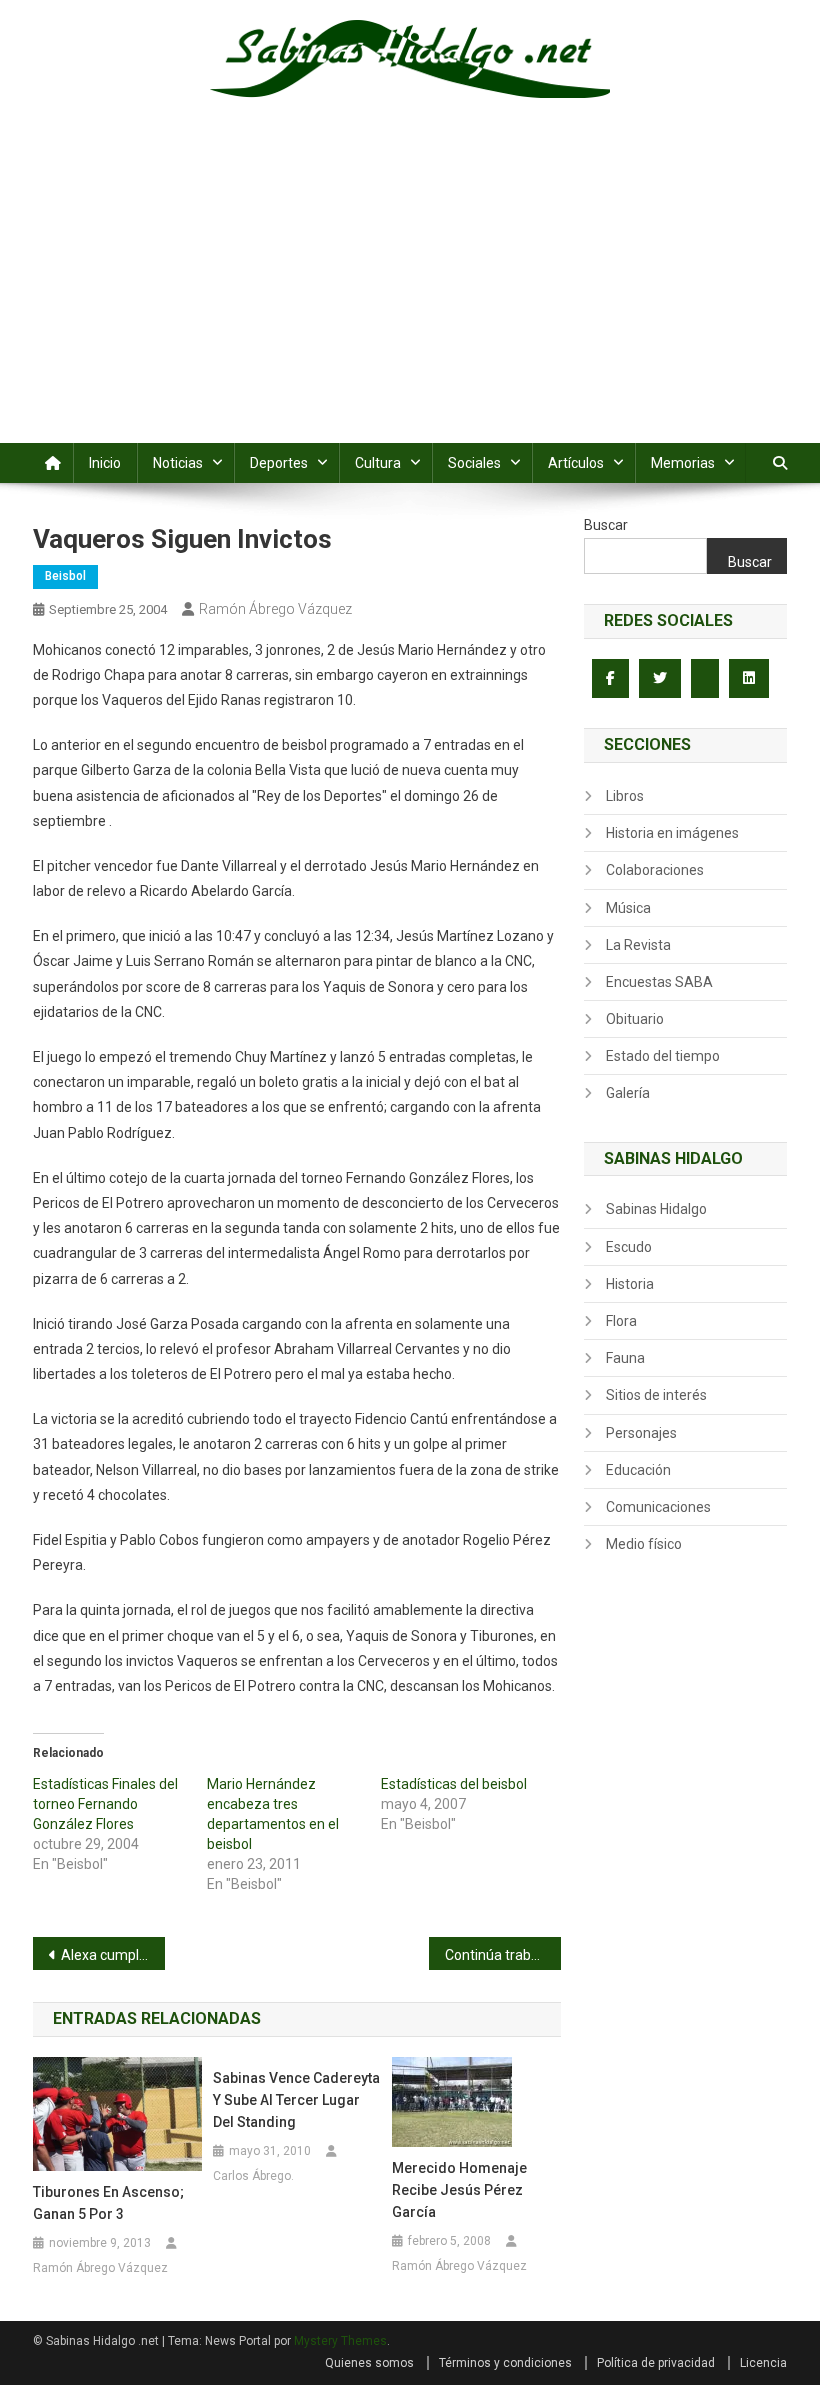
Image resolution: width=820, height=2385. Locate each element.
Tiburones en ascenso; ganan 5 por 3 (108, 2203)
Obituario (635, 1019)
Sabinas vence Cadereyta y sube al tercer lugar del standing (296, 2100)
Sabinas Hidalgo (656, 1209)
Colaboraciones (655, 870)
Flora (621, 1321)
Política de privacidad (656, 2363)
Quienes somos (369, 2363)
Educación (638, 1470)
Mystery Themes (340, 2341)
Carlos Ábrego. (253, 2176)
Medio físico (644, 1544)
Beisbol (65, 576)
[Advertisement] (410, 293)
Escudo (629, 1247)
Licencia (763, 2363)
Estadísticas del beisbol (454, 1784)
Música (628, 908)
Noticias (178, 463)
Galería (628, 1093)
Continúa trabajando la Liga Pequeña (503, 1955)
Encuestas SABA (659, 982)
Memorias (683, 463)
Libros (625, 796)
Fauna (625, 1358)
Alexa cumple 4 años (113, 1955)
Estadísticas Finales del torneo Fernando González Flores (105, 1804)
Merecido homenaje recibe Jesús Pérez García (459, 2190)
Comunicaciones (658, 1507)
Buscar (606, 525)
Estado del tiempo (663, 1056)
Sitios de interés (656, 1395)
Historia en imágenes (672, 833)
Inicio (105, 463)
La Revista (638, 945)
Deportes (279, 463)
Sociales (474, 463)
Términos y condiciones (505, 2363)
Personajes (641, 1433)
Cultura (378, 463)
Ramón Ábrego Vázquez (275, 609)
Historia (630, 1284)
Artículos (576, 463)
